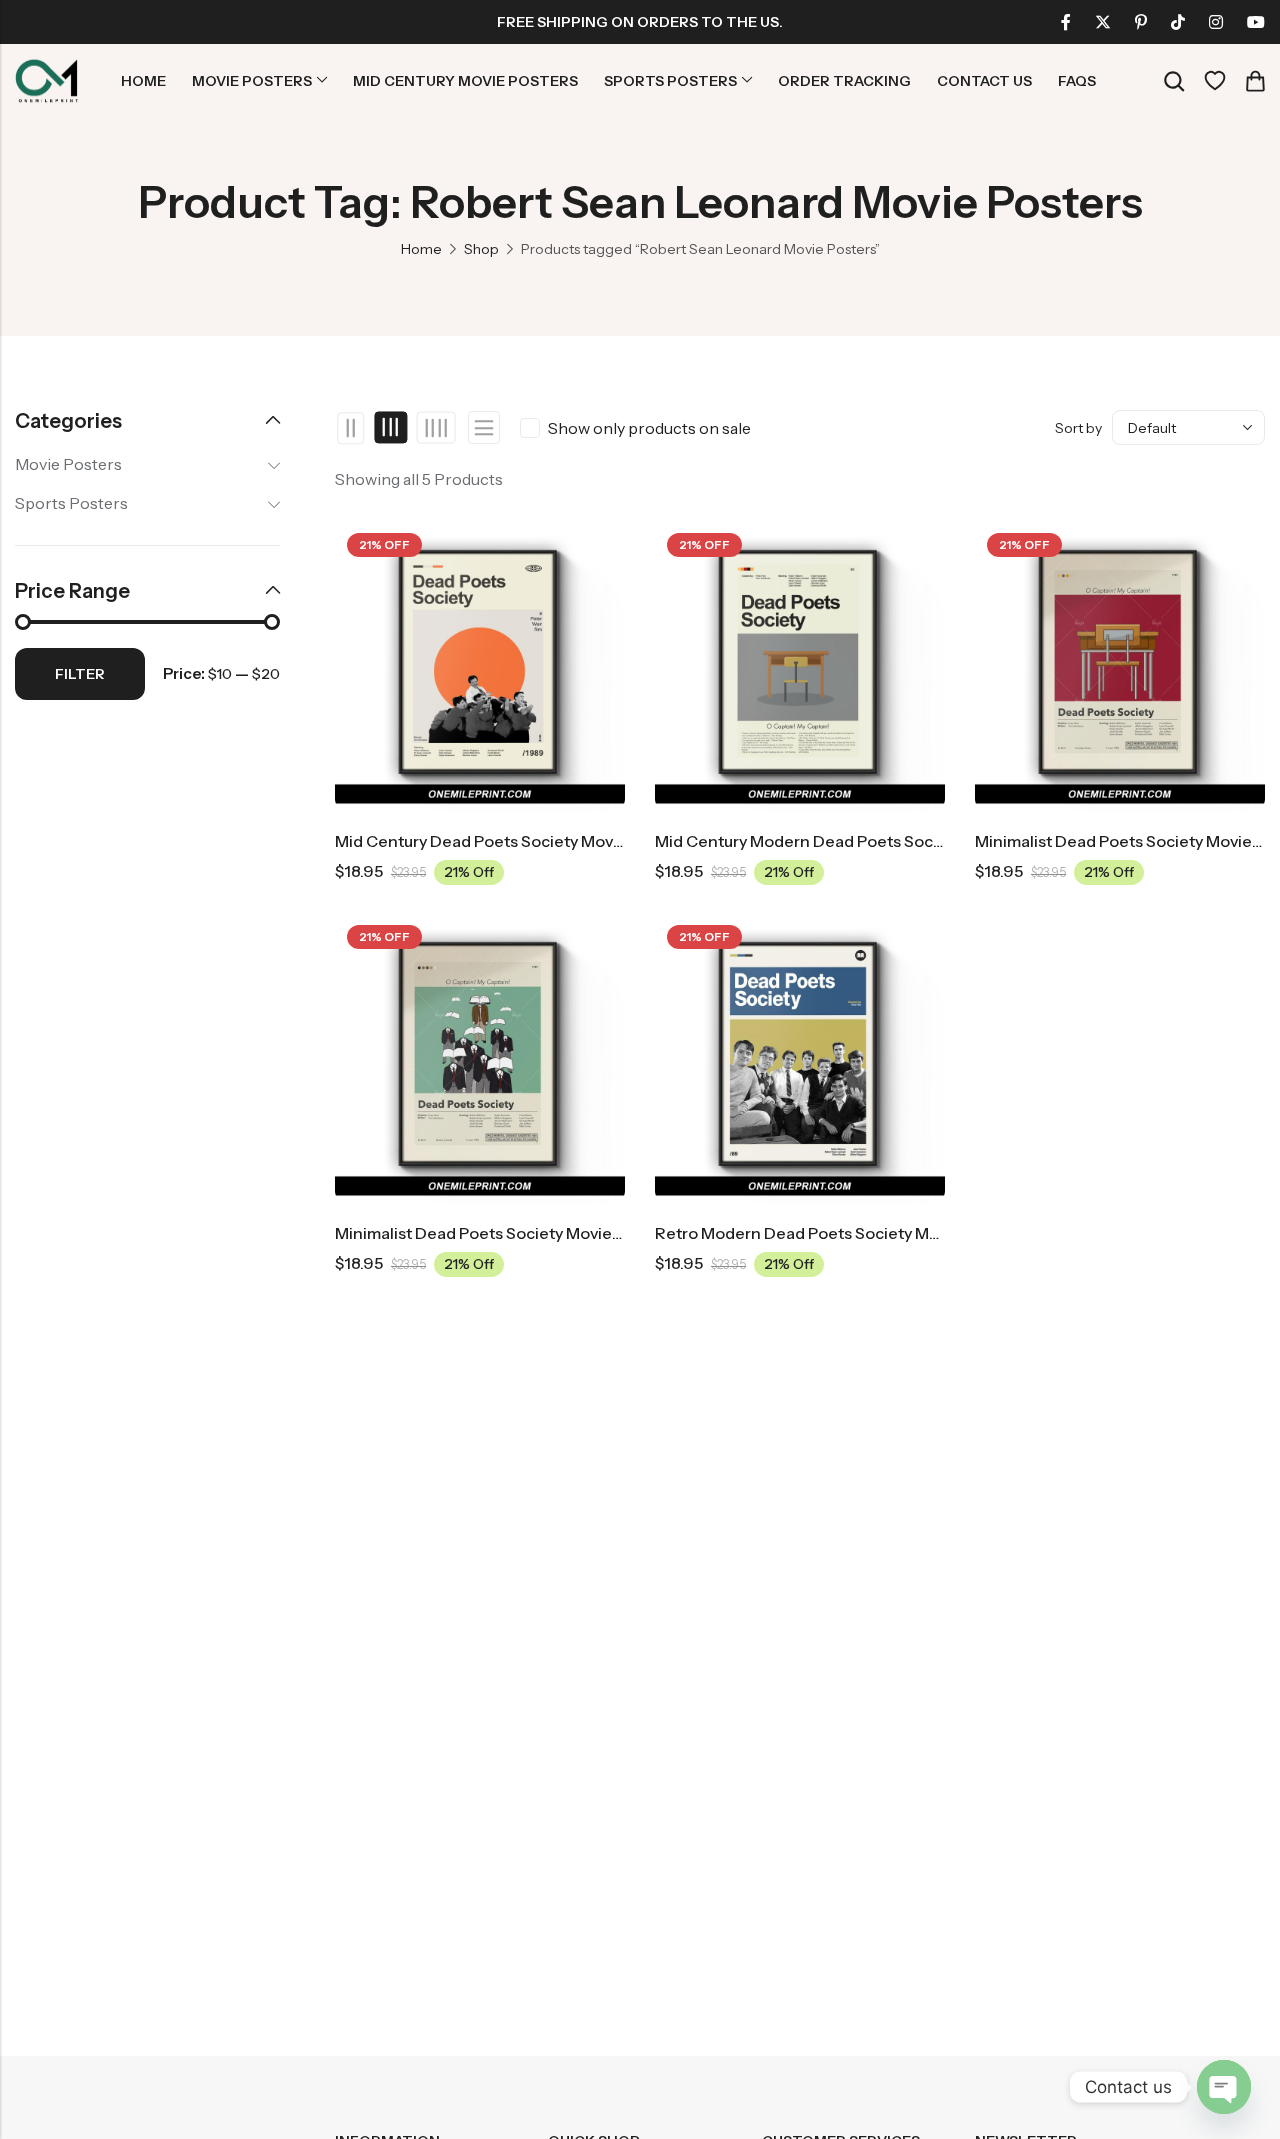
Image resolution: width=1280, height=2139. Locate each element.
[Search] (1174, 81)
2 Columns (351, 428)
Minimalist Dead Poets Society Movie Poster (500, 1233)
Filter (80, 674)
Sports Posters (71, 503)
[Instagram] (1216, 22)
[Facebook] (1066, 22)
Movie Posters (68, 464)
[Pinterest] (1141, 22)
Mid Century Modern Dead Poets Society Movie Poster (859, 841)
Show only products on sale (649, 428)
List (484, 427)
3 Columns (391, 428)
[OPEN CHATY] (1224, 2087)
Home (421, 249)
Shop (481, 249)
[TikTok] (1178, 22)
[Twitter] (1103, 22)
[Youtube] (1256, 22)
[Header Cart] (1255, 81)
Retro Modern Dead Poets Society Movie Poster (834, 1233)
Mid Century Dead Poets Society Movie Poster (507, 841)
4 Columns (435, 428)
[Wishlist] (1215, 81)
